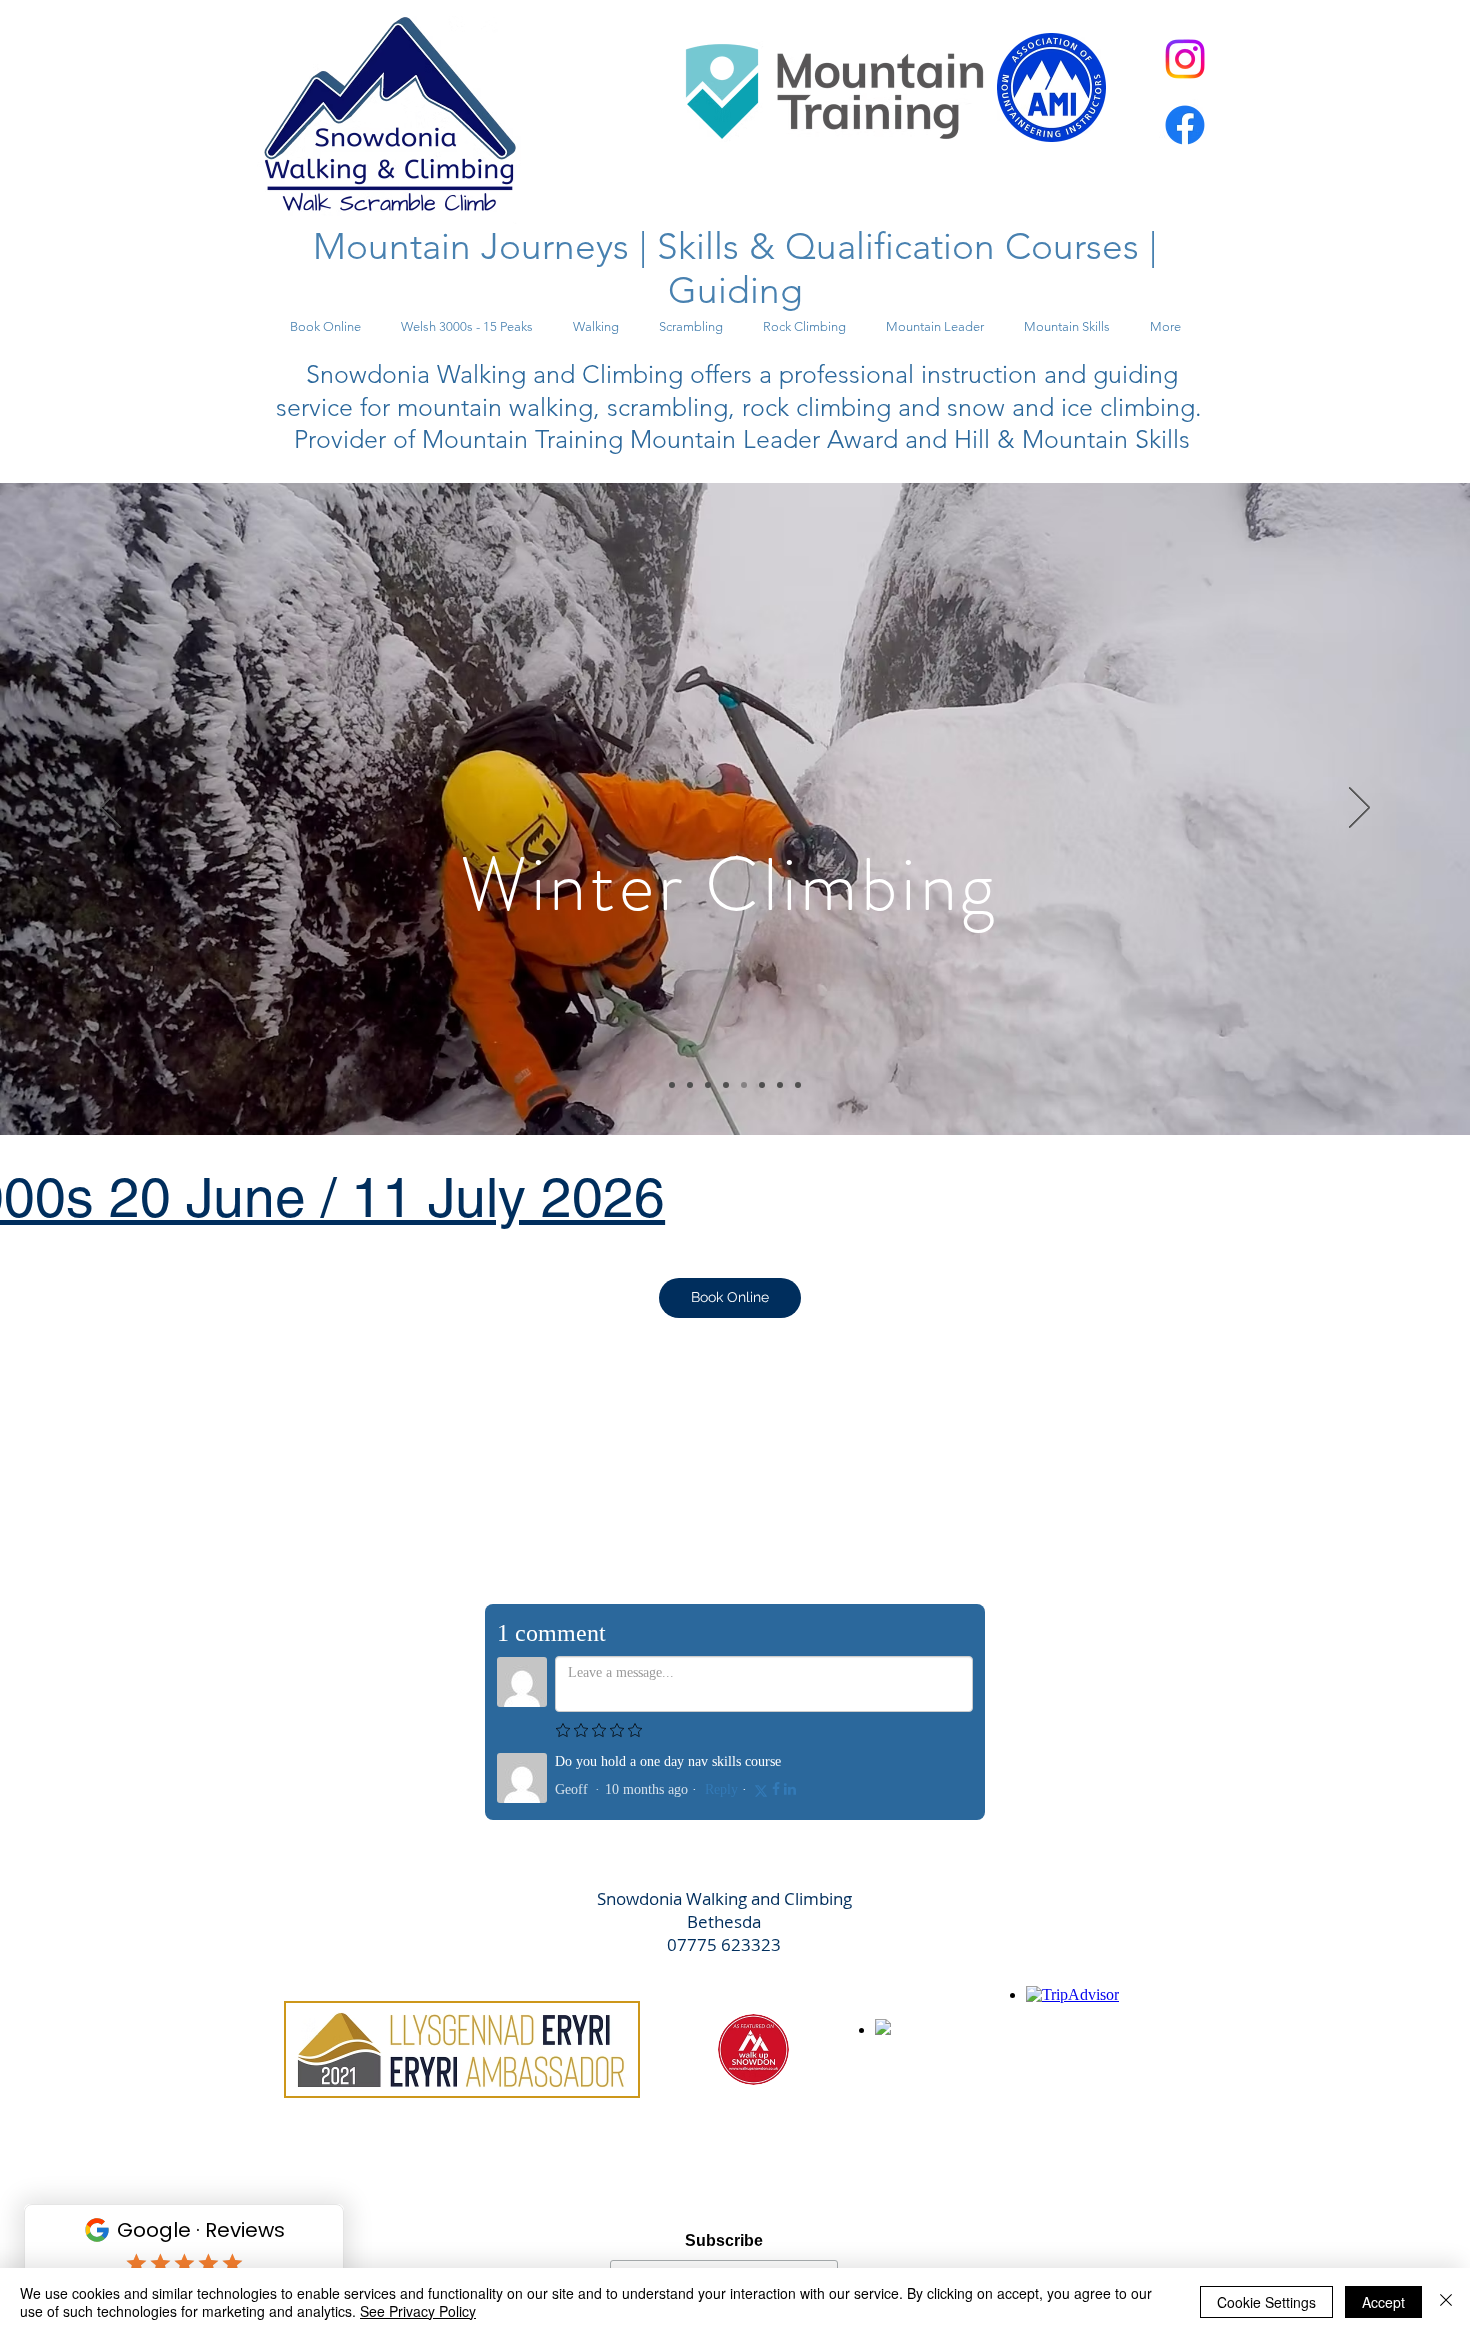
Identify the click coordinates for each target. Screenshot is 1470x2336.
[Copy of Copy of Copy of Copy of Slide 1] (798, 1085)
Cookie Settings (1266, 2302)
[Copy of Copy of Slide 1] (762, 1085)
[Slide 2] (690, 1085)
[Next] (1359, 809)
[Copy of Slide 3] (726, 1085)
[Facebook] (1185, 125)
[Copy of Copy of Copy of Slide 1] (780, 1085)
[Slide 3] (708, 1085)
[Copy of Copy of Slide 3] (744, 1085)
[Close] (1446, 2302)
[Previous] (110, 809)
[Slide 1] (672, 1085)
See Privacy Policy (418, 2311)
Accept (1383, 2302)
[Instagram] (1185, 59)
